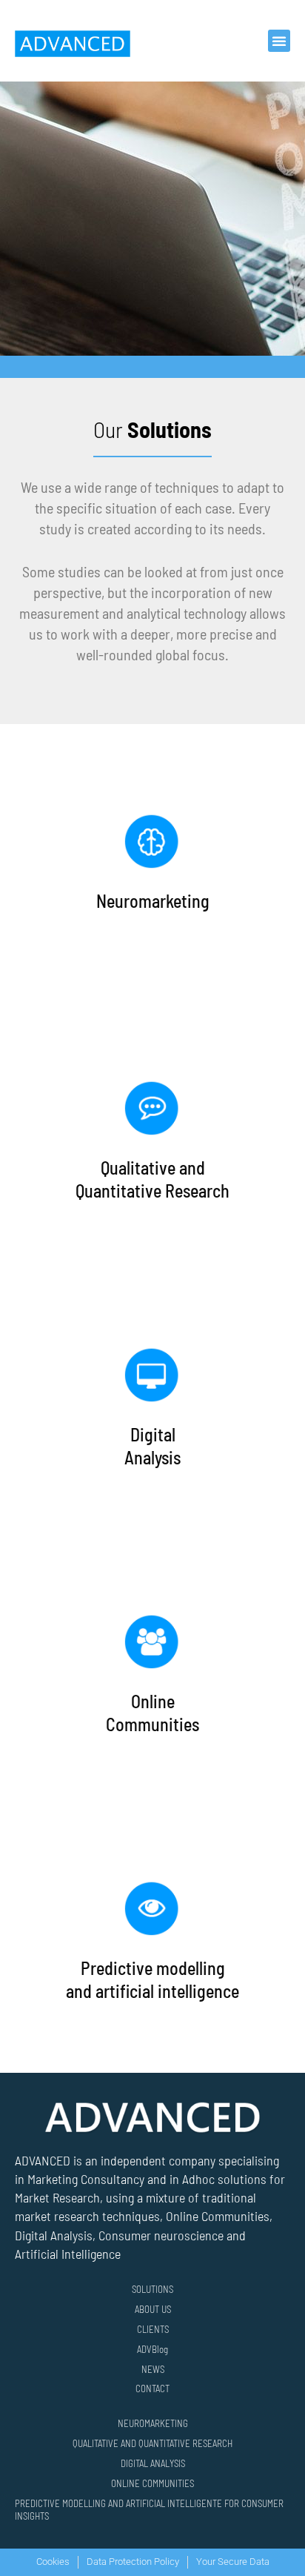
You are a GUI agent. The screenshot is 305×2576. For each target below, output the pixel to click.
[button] (279, 41)
